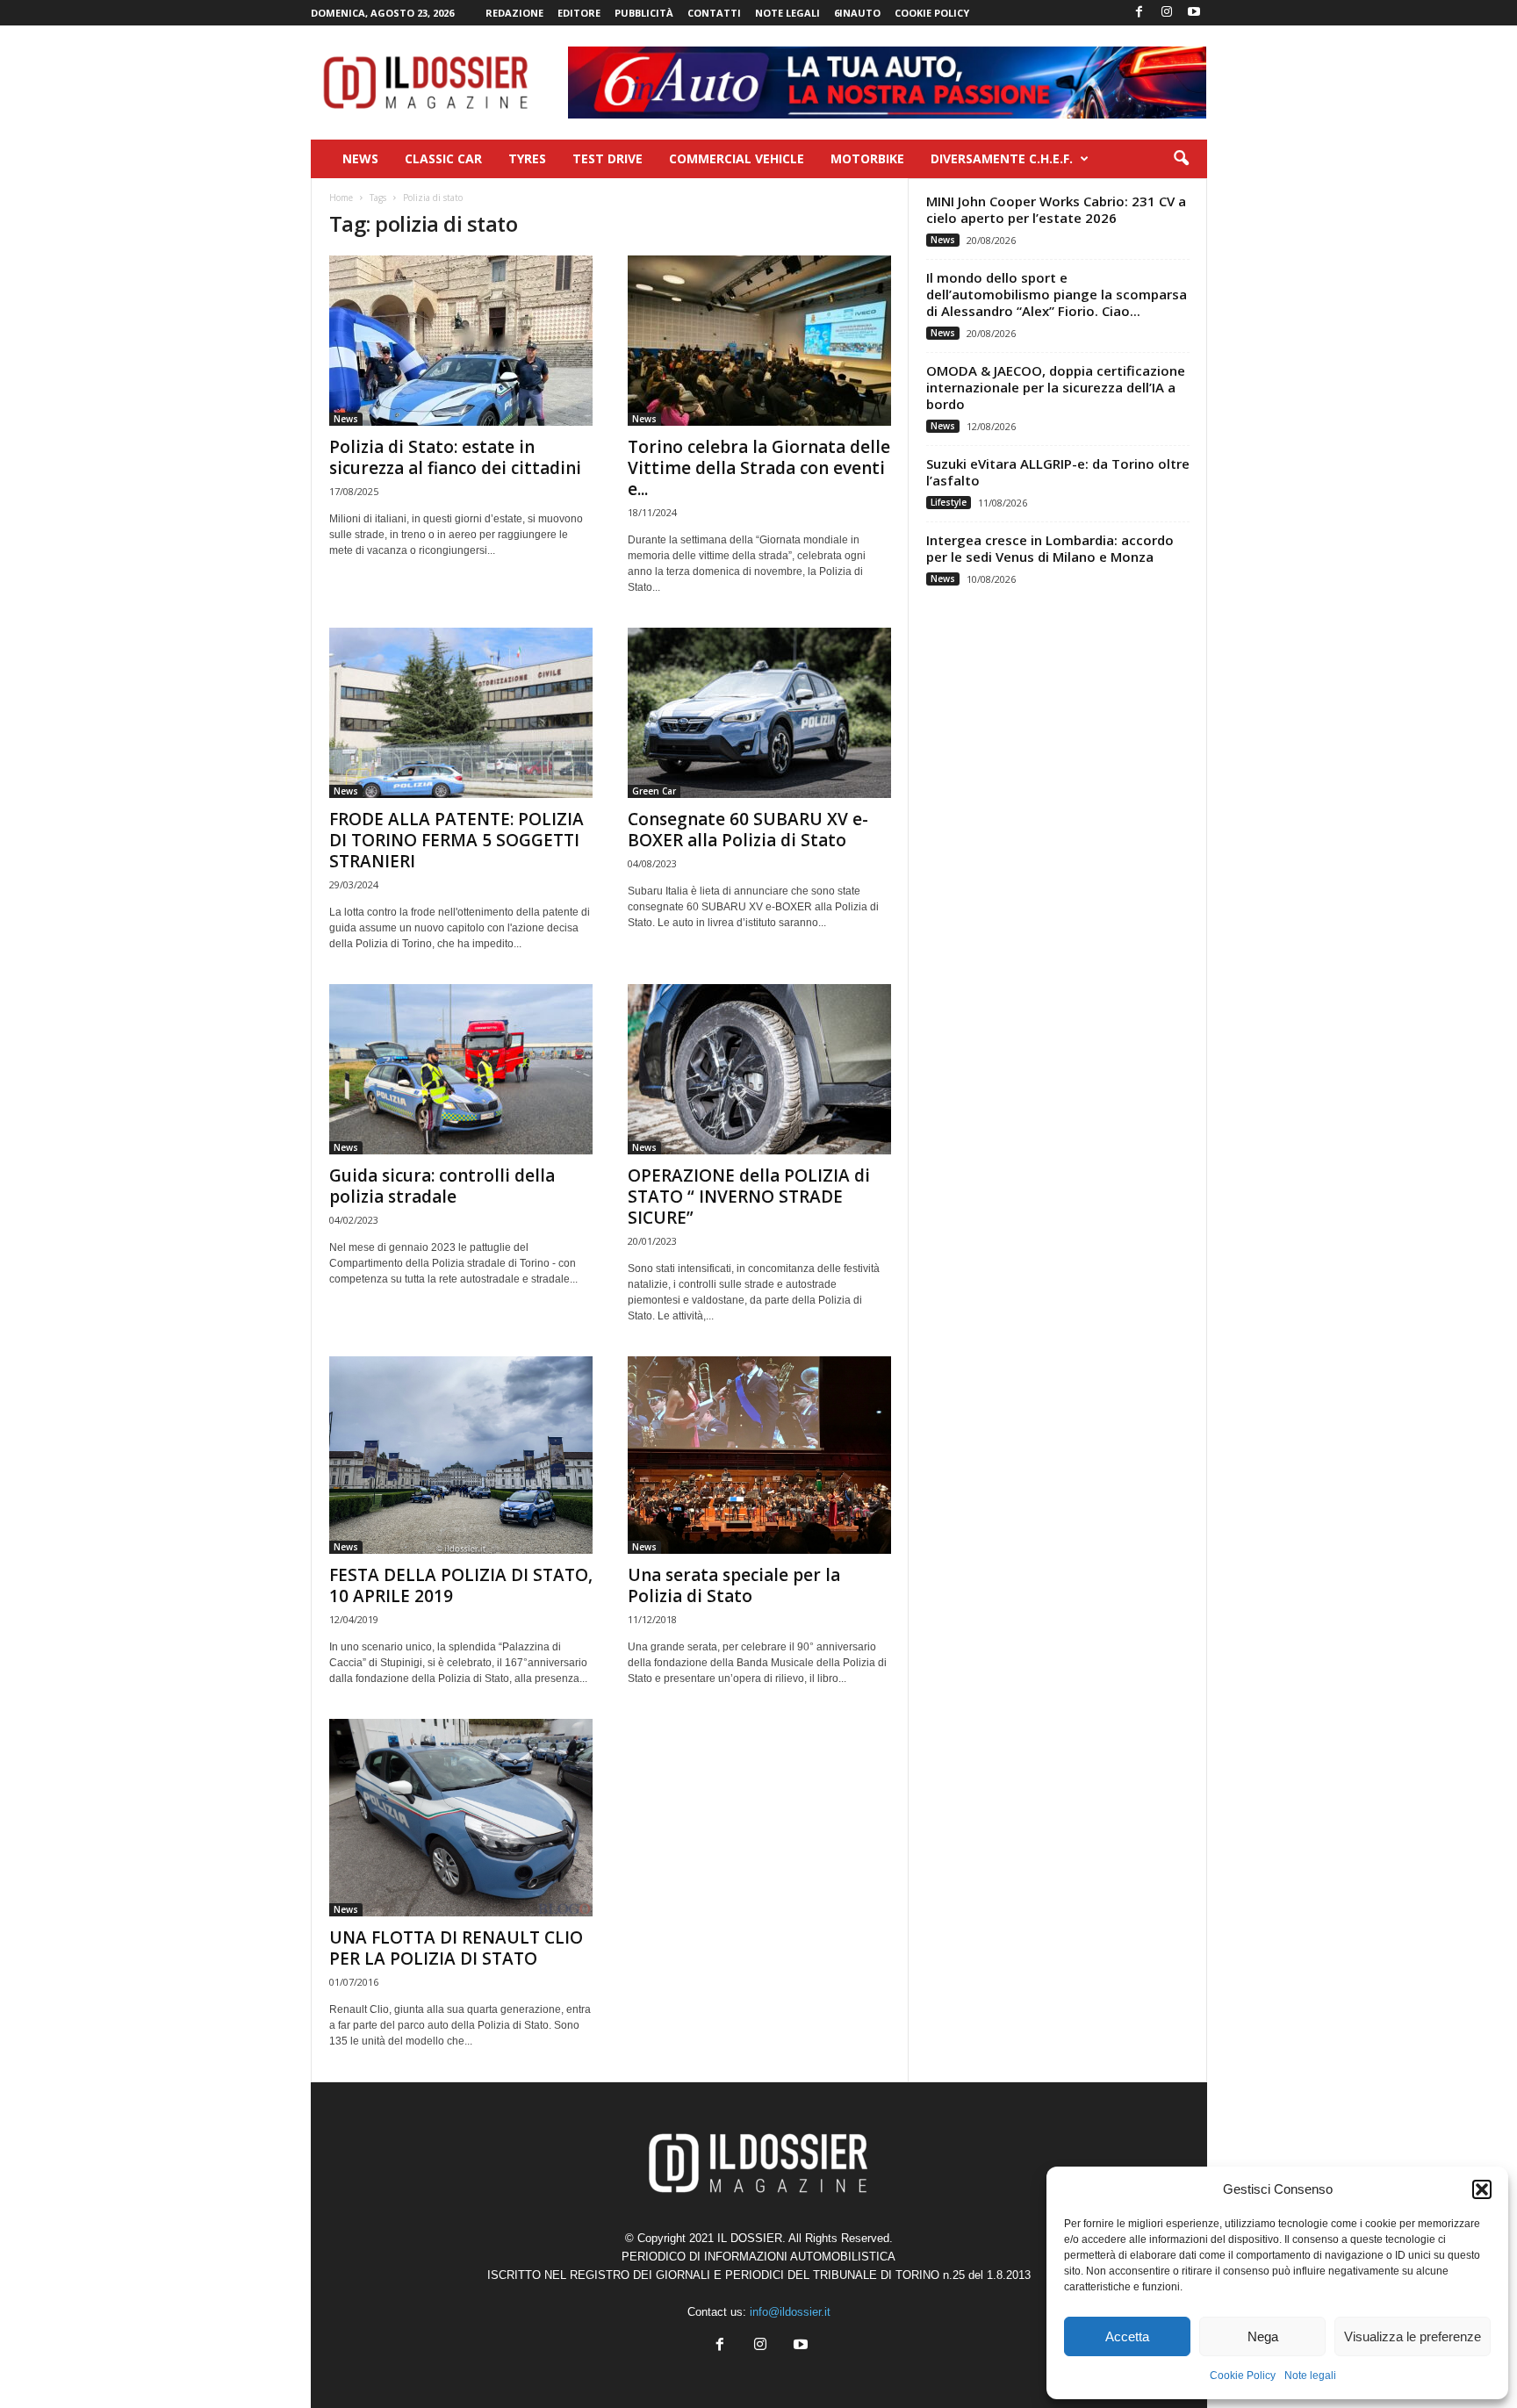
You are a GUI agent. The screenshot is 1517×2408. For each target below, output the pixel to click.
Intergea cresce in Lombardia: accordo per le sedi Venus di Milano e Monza (1050, 548)
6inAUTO (857, 13)
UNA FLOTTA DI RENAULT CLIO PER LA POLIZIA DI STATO (456, 1948)
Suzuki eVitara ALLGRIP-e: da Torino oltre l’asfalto (1058, 472)
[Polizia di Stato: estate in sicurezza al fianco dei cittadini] (461, 341)
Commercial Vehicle (737, 158)
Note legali (1310, 2376)
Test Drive (608, 158)
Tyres (527, 158)
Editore (579, 13)
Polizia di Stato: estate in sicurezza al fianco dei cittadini (455, 457)
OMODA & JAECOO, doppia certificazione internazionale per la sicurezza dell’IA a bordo (1056, 387)
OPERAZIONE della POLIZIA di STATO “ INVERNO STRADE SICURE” (749, 1197)
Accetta (1127, 2336)
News (360, 158)
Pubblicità (644, 13)
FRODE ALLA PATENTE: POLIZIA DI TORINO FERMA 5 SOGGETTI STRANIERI (457, 840)
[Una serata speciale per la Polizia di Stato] (759, 1455)
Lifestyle (949, 502)
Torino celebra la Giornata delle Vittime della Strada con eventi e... (759, 468)
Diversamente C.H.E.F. (1002, 158)
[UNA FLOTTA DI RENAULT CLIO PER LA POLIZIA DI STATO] (461, 1818)
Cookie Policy (1243, 2376)
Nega (1263, 2336)
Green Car (654, 791)
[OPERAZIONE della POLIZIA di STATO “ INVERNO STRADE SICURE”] (759, 1069)
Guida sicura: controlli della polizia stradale (442, 1186)
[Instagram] (1167, 13)
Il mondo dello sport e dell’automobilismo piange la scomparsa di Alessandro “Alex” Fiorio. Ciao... (1057, 294)
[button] (1482, 2189)
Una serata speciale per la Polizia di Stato (734, 1585)
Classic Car (443, 158)
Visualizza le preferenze (1413, 2336)
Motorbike (867, 158)
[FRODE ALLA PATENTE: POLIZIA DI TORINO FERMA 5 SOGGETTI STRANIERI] (461, 713)
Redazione (514, 13)
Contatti (714, 13)
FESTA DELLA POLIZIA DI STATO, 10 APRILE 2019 (461, 1585)
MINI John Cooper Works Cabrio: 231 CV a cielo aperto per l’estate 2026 (1056, 209)
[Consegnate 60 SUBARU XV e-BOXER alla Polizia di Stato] (759, 713)
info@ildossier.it (790, 2312)
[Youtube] (1194, 13)
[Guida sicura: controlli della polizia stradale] (461, 1069)
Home (341, 198)
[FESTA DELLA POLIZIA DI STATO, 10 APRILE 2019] (461, 1455)
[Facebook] (1140, 13)
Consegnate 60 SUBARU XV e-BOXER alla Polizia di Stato (748, 830)
